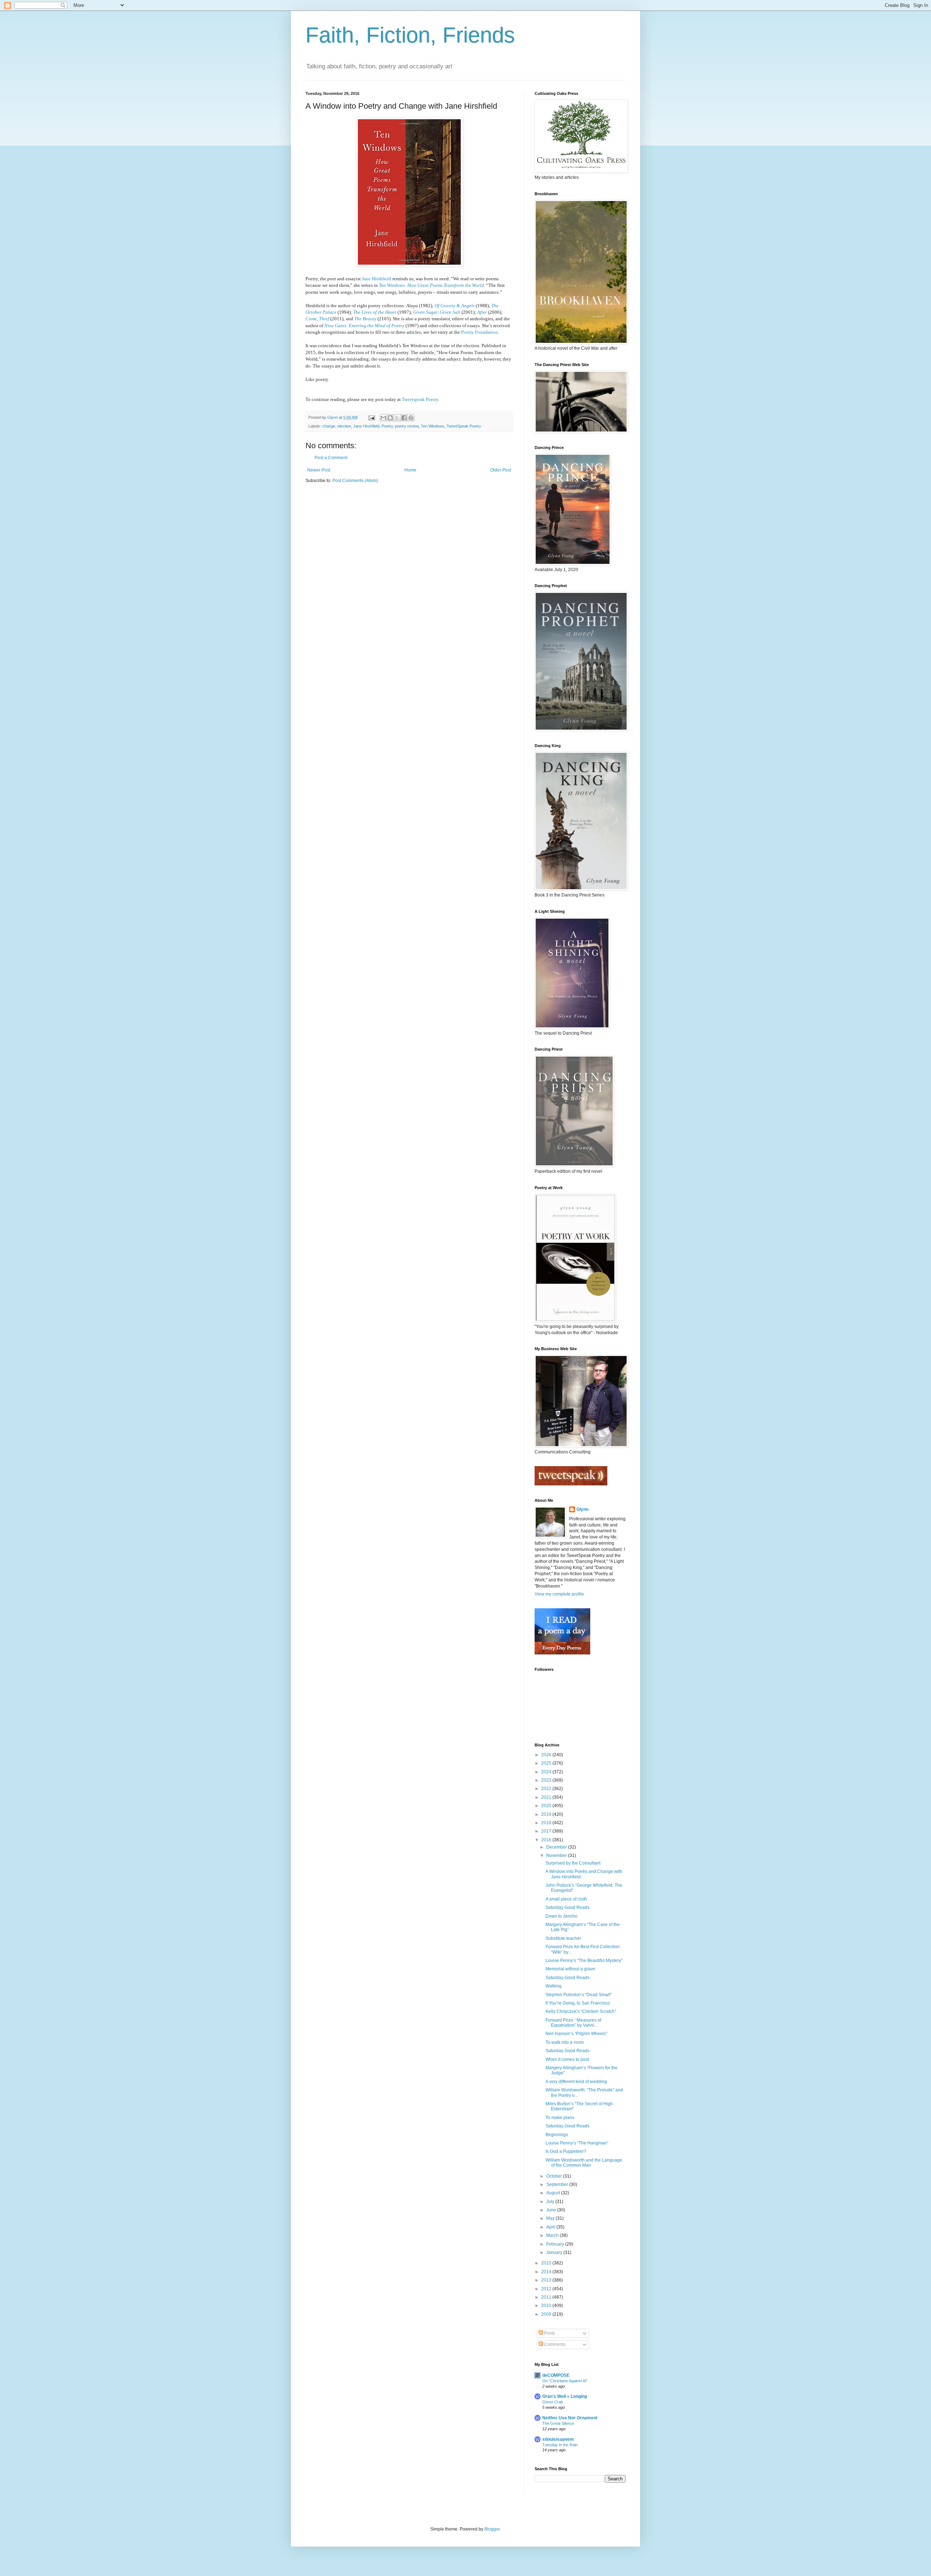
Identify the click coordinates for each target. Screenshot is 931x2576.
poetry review (407, 426)
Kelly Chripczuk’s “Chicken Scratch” (581, 2011)
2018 (547, 1823)
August (554, 2193)
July (551, 2202)
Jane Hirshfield (377, 279)
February (556, 2244)
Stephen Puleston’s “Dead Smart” (579, 1995)
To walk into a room (565, 2042)
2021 (547, 1797)
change (329, 426)
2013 (547, 2280)
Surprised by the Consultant (573, 1863)
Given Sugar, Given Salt (437, 312)
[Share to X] (397, 418)
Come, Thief (317, 319)
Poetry (387, 426)
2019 (547, 1814)
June (552, 2210)
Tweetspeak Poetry (420, 399)
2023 (547, 1780)
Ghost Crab (553, 2402)
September (558, 2184)
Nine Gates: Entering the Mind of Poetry (364, 326)
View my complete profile (559, 1594)
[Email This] (383, 418)
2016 (547, 1840)
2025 (547, 1763)
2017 (547, 1831)
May (551, 2218)
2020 (547, 1806)
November (557, 1855)
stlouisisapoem (558, 2439)
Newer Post (319, 470)
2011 (547, 2297)
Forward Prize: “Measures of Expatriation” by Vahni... (573, 2023)
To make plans (560, 2118)
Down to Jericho (562, 1916)
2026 (547, 1755)
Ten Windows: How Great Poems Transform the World (431, 285)
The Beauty (365, 319)
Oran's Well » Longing (565, 2396)
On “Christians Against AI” (565, 2381)
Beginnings (557, 2135)
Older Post (501, 470)
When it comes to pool (567, 2059)
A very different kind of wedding (576, 2082)
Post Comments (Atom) (355, 481)
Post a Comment (331, 458)
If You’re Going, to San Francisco (578, 2003)
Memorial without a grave (570, 1969)
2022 (547, 1789)
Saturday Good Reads (568, 1907)
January (555, 2252)
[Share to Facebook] (404, 418)
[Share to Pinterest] (411, 418)
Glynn (582, 1509)
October (555, 2176)
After (482, 312)
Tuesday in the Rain (560, 2445)
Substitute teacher (563, 1938)
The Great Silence (558, 2423)
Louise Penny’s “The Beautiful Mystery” (584, 1961)
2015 (547, 2263)
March (553, 2235)
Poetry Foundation (480, 332)
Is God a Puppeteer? (566, 2151)
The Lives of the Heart (375, 312)
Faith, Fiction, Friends (410, 35)
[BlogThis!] (390, 418)
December (557, 1847)
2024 (547, 1772)
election (344, 426)
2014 (547, 2272)
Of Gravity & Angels (455, 306)
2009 (547, 2314)
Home (410, 470)
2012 (547, 2289)
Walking (554, 1986)
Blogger (492, 2529)
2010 (547, 2306)
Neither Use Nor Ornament (570, 2418)
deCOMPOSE (556, 2375)
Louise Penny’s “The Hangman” (577, 2143)
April (551, 2227)
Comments (554, 2344)
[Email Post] (371, 417)
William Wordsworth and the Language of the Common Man (584, 2163)
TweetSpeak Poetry (464, 426)
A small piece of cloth (566, 1899)
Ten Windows (433, 426)
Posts (549, 2333)
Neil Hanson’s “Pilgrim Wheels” (576, 2034)
